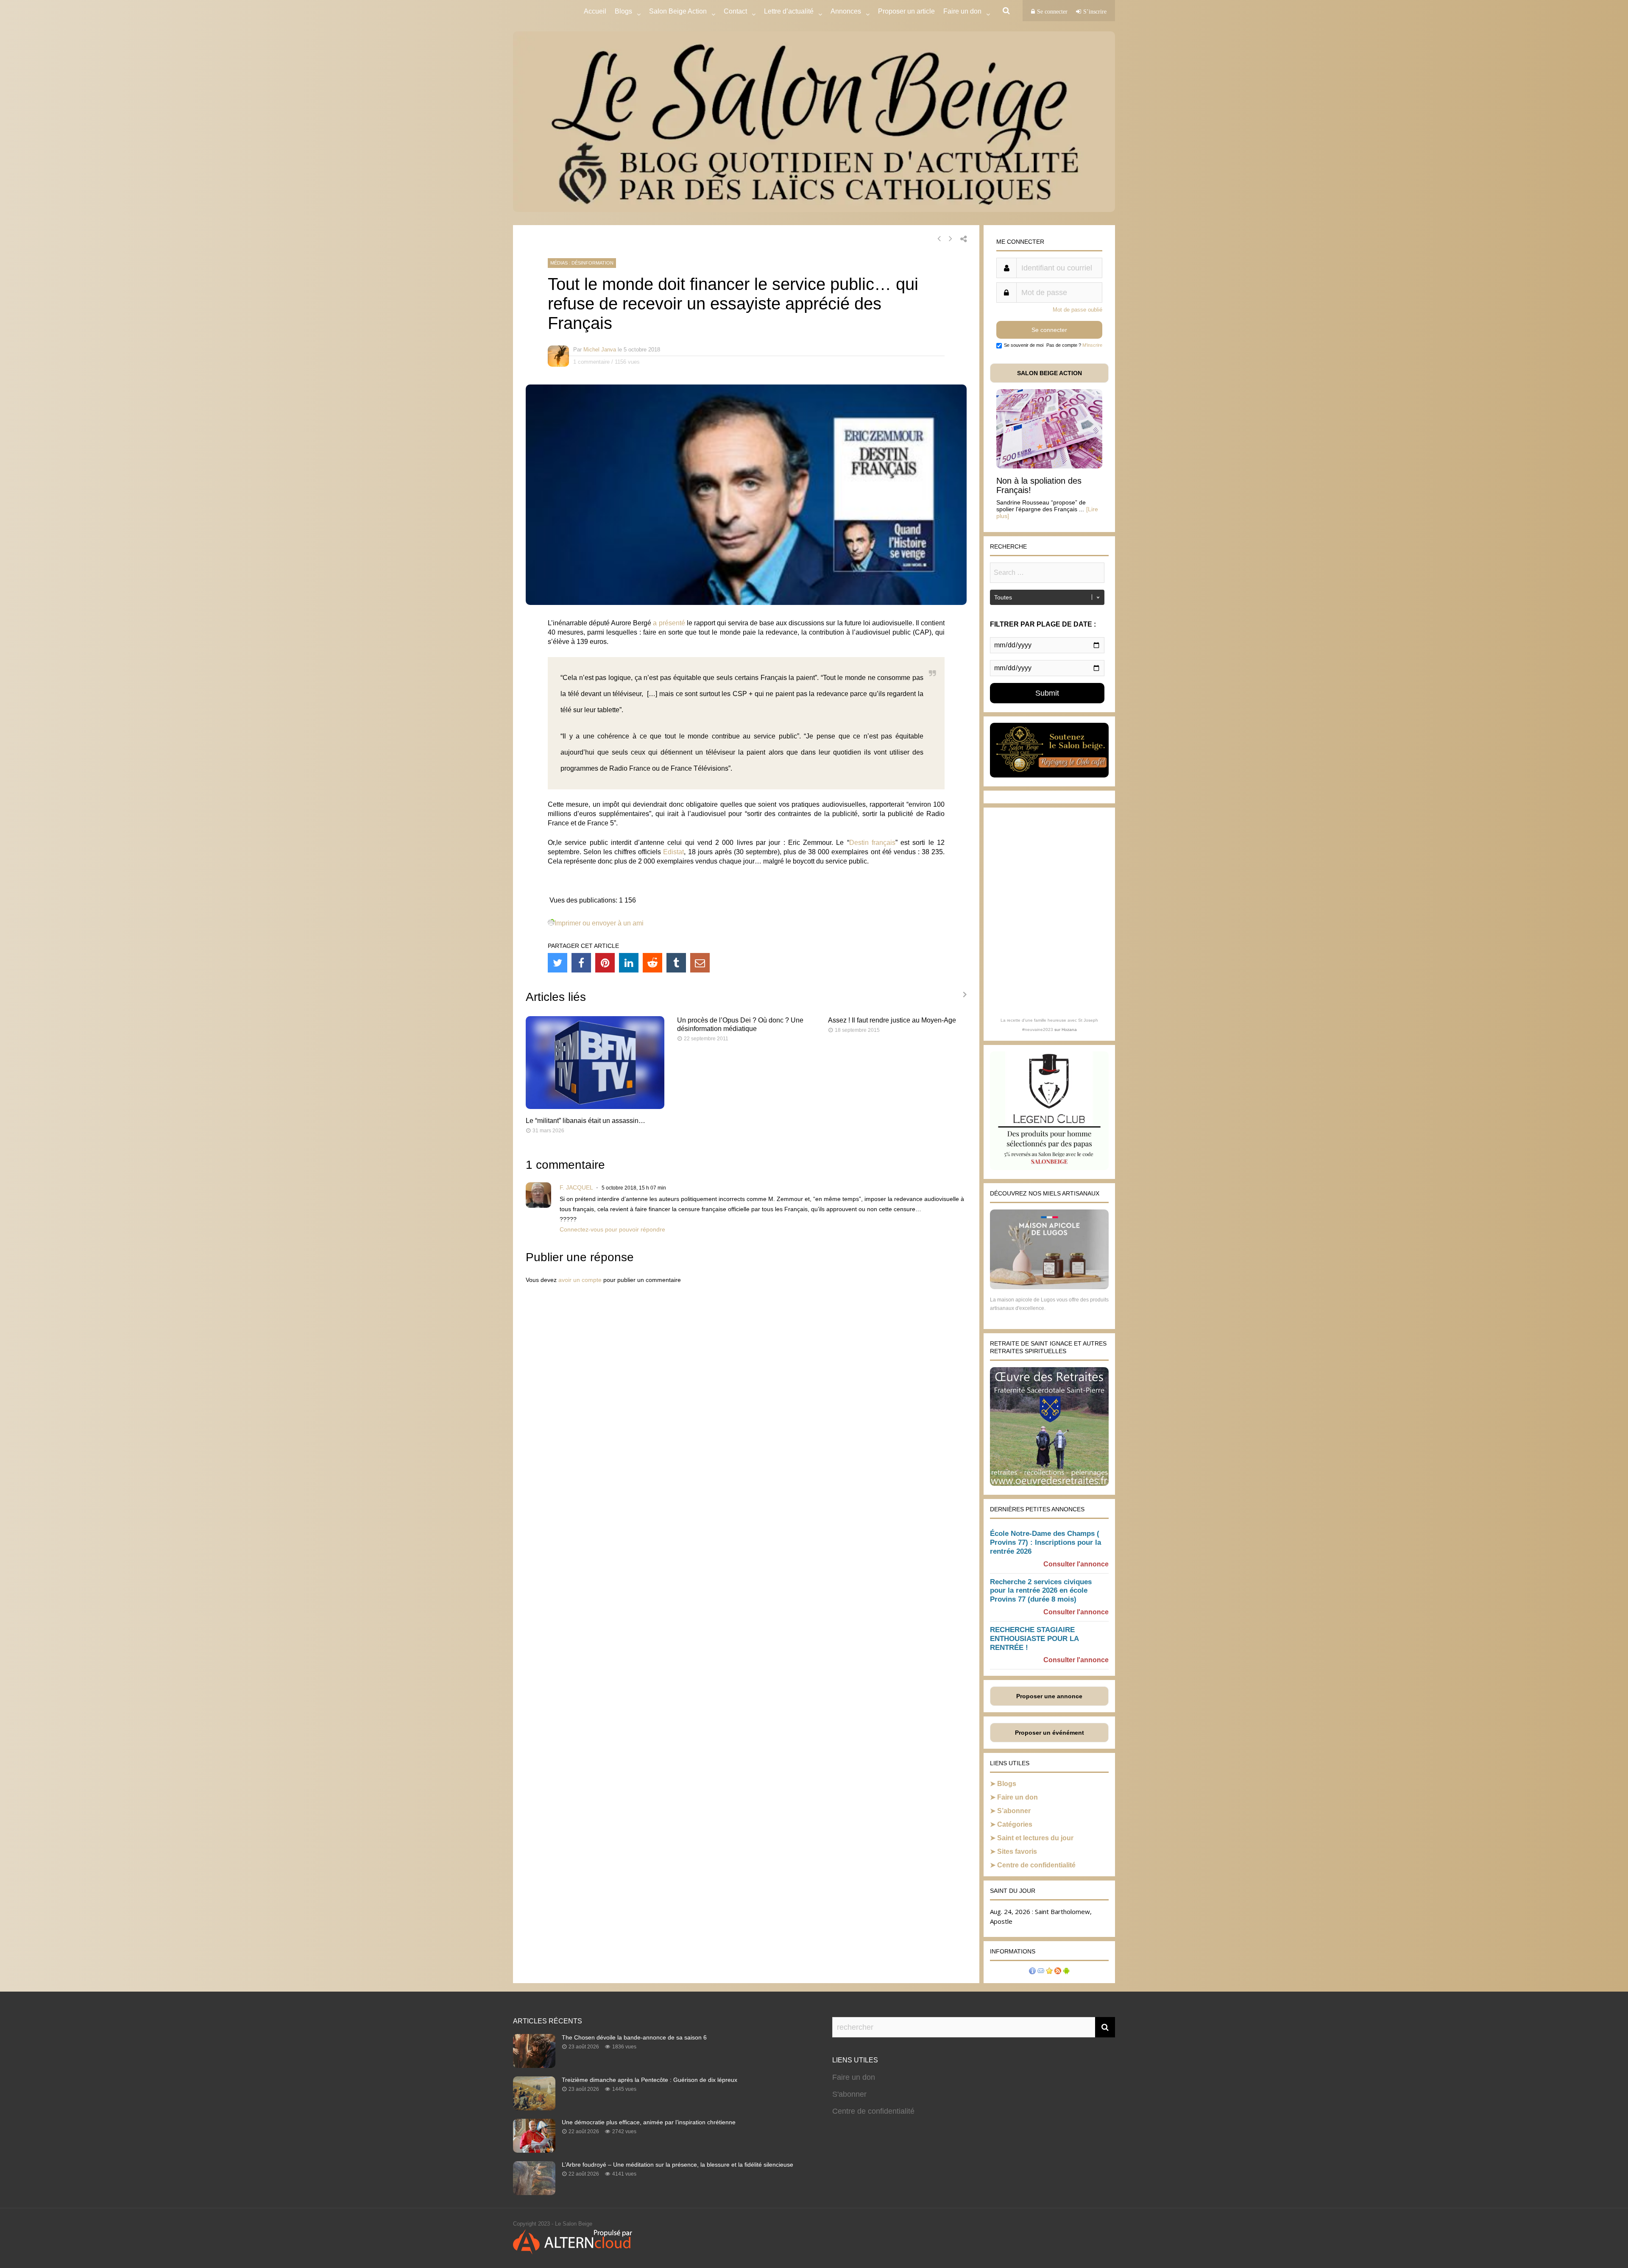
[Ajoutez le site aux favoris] (1049, 1972)
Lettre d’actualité (789, 11)
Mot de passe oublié (1077, 310)
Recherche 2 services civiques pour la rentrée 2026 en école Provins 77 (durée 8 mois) (1041, 1591)
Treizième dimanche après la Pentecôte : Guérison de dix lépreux (650, 2080)
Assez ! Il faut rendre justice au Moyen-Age (892, 1020)
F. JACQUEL (576, 1187)
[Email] (700, 963)
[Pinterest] (605, 963)
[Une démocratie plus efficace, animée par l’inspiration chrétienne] (534, 2150)
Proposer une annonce (1049, 1696)
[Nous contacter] (1041, 1972)
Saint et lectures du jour (1035, 1838)
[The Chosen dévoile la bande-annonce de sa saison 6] (534, 2065)
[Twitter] (558, 963)
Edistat (673, 852)
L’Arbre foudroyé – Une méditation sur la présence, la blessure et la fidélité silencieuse (677, 2165)
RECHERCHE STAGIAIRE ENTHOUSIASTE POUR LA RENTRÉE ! (1034, 1639)
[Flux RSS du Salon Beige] (1058, 1972)
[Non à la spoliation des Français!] (1049, 466)
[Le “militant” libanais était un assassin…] (595, 1107)
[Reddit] (652, 963)
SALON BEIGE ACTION (1050, 373)
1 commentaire (591, 362)
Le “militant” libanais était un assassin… (585, 1121)
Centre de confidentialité (1036, 1865)
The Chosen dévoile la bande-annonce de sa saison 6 (634, 2037)
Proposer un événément (1050, 1733)
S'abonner (849, 2094)
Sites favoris (1017, 1851)
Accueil (595, 11)
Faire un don (1017, 1797)
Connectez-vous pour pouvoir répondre (612, 1229)
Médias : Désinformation (582, 263)
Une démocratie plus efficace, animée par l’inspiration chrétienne (649, 2122)
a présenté (669, 623)
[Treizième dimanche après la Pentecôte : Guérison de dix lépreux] (534, 2108)
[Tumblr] (676, 963)
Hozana (1069, 1030)
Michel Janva (600, 350)
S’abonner (1014, 1811)
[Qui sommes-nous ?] (1032, 1972)
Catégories (1015, 1824)
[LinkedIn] (629, 963)
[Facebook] (581, 963)
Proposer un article (906, 11)
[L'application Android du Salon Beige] (1066, 1972)
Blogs (623, 11)
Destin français (872, 843)
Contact (735, 11)
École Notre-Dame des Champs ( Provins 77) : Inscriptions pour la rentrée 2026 (1045, 1542)
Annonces (846, 11)
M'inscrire (1092, 345)
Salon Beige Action (678, 11)
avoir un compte (580, 1280)
